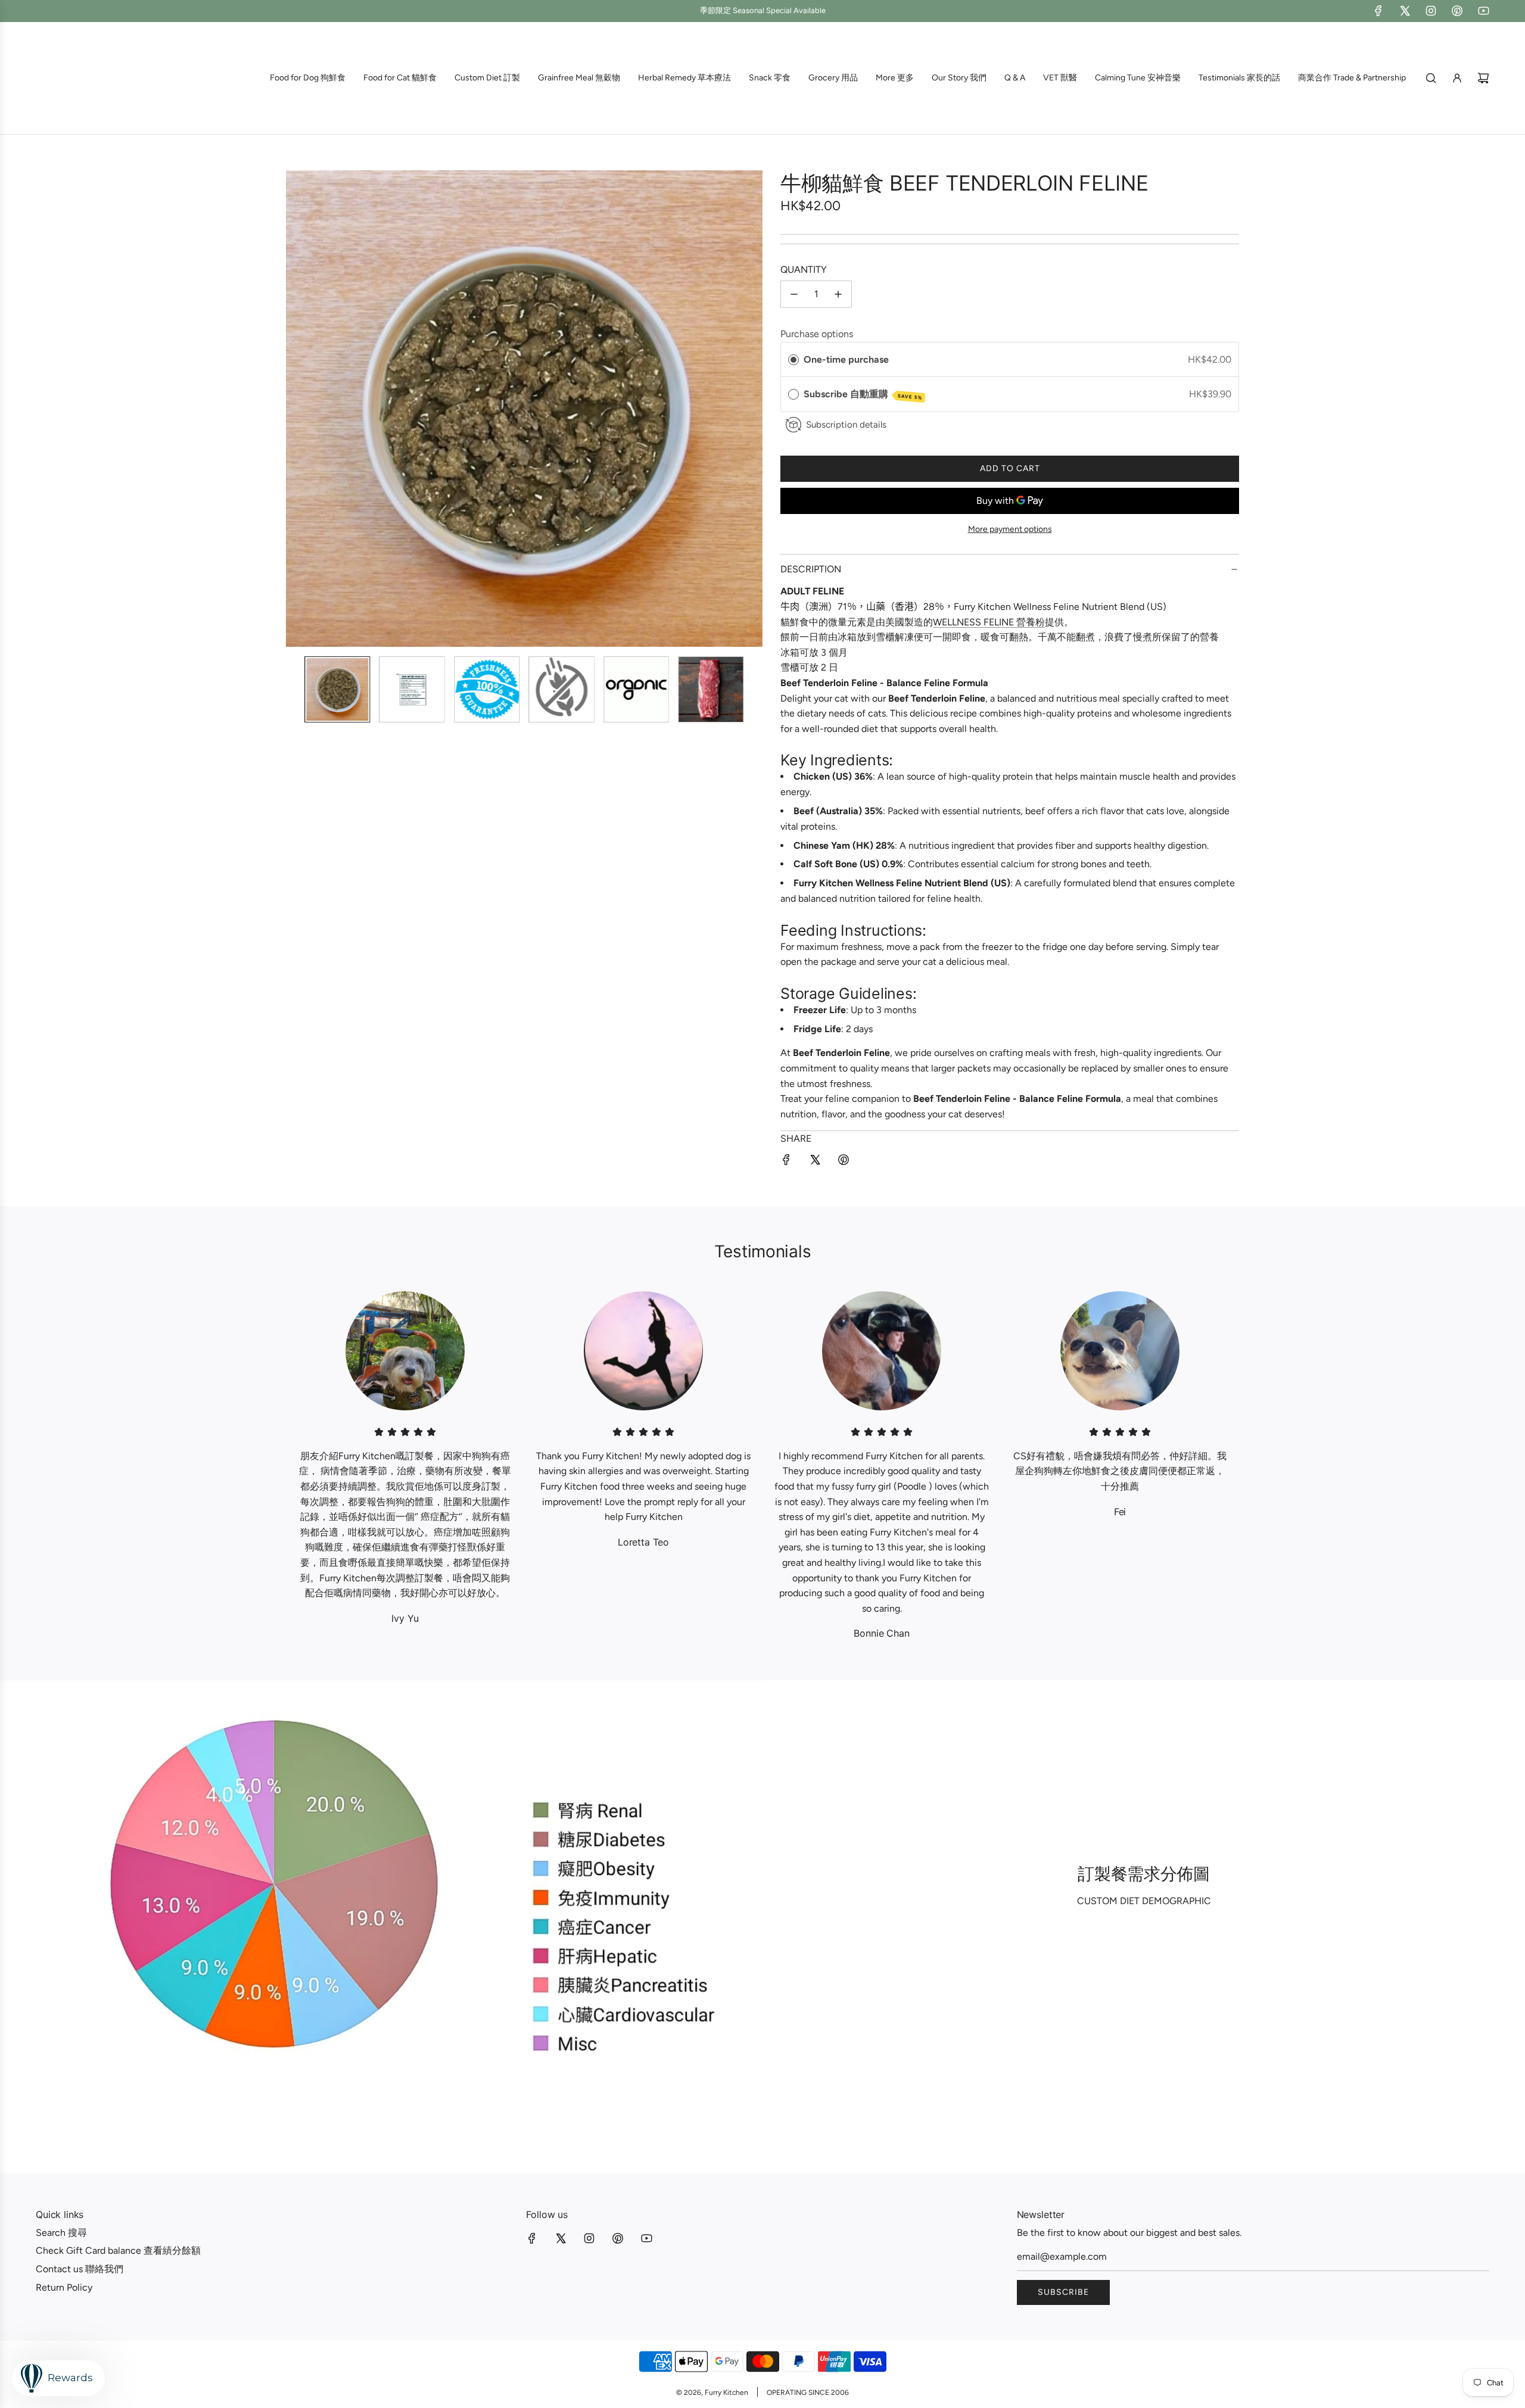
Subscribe (1063, 2292)
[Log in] (1457, 78)
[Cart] (1483, 78)
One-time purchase (846, 359)
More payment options (1010, 529)
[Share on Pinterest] (844, 1162)
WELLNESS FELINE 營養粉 (989, 622)
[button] (301, 409)
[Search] (1431, 78)
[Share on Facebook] (786, 1162)
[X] (1405, 11)
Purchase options (817, 334)
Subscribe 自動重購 (863, 395)
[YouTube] (1483, 11)
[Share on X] (815, 1162)
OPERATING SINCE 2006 (808, 2393)
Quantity (804, 270)
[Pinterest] (1457, 11)
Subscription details (846, 425)
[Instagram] (1431, 11)
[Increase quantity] (838, 294)
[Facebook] (1378, 11)
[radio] (793, 360)
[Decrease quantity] (794, 294)
